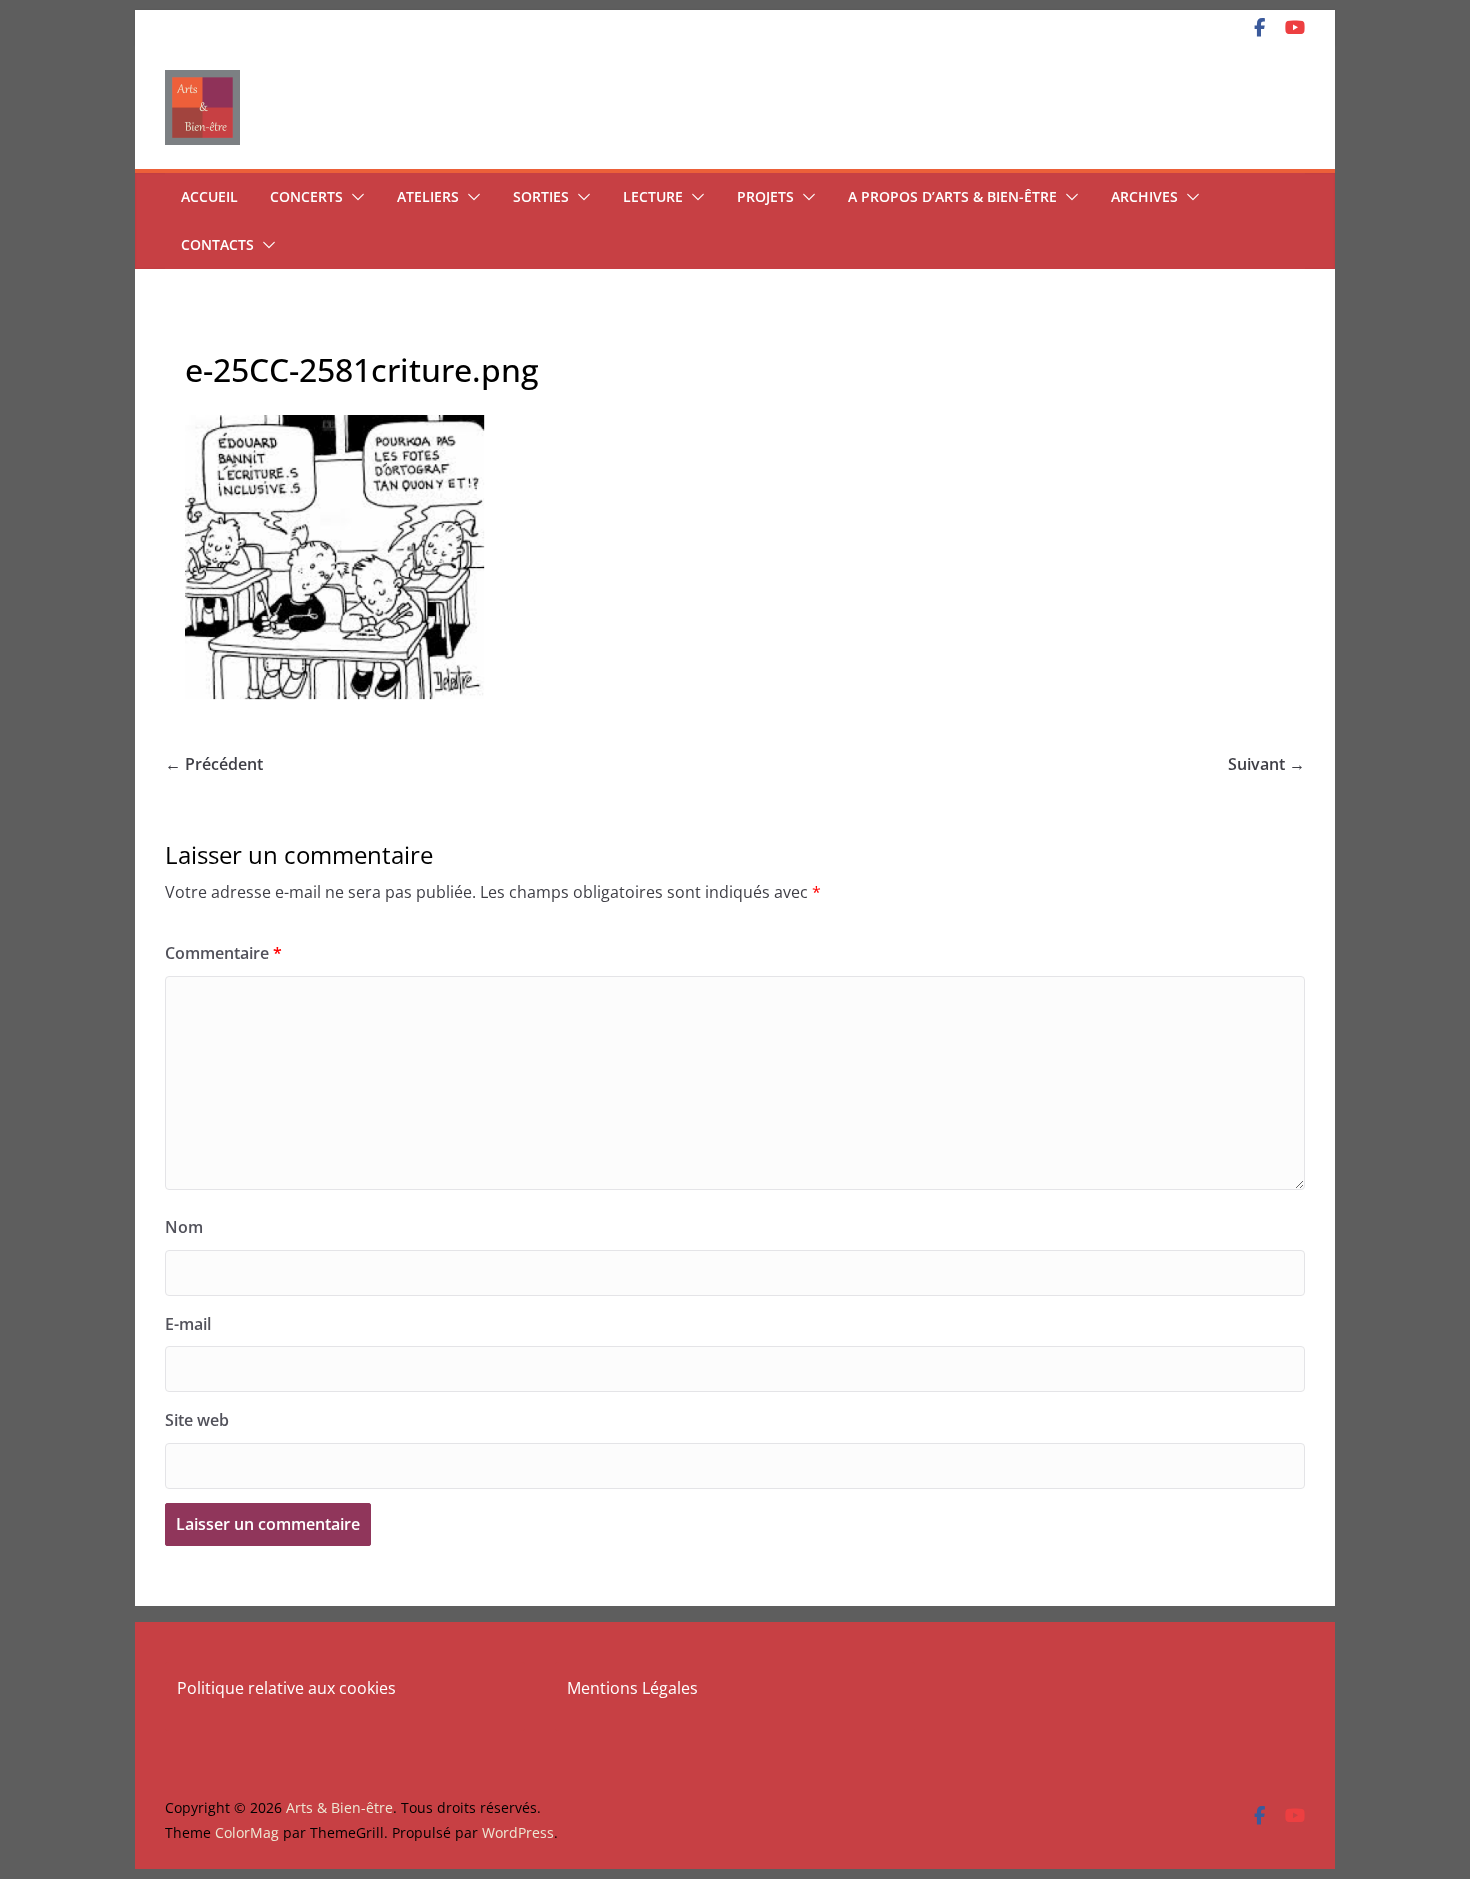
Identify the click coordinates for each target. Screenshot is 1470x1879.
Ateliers (428, 196)
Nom (184, 1227)
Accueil (209, 196)
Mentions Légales (632, 1688)
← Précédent (214, 764)
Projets (765, 196)
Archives (1144, 196)
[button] (354, 197)
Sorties (541, 196)
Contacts (217, 244)
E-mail (188, 1324)
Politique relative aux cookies (286, 1688)
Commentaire (223, 953)
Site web (197, 1420)
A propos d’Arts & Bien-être (952, 196)
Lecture (653, 196)
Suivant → (1266, 764)
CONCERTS (306, 196)
